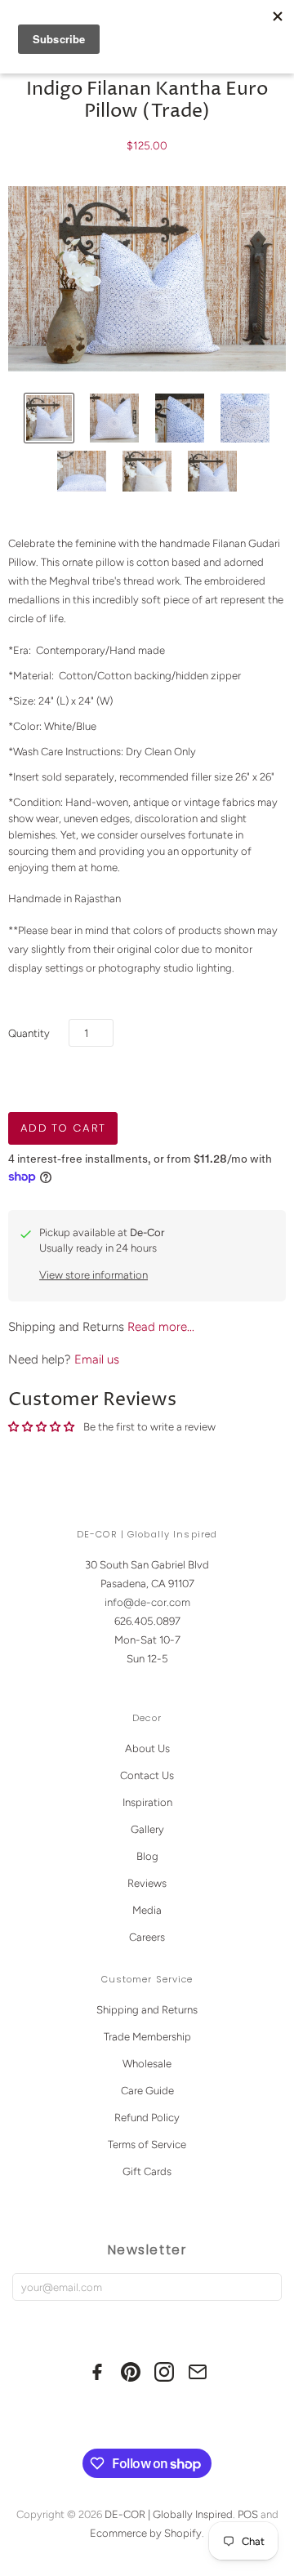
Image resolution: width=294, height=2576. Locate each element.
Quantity (29, 1033)
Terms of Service (147, 2144)
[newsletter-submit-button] (266, 2287)
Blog (147, 1856)
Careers (147, 1937)
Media (147, 1910)
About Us (147, 1748)
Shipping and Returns (147, 2010)
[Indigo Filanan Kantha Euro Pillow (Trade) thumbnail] (49, 418)
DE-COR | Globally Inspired (169, 2514)
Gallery (147, 1829)
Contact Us (147, 1775)
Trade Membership (147, 2037)
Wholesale (147, 2064)
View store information (94, 1275)
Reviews (147, 1883)
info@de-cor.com (147, 1602)
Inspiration (147, 1802)
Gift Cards (147, 2171)
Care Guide (147, 2091)
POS (248, 2514)
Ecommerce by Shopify (146, 2533)
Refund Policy (147, 2118)
